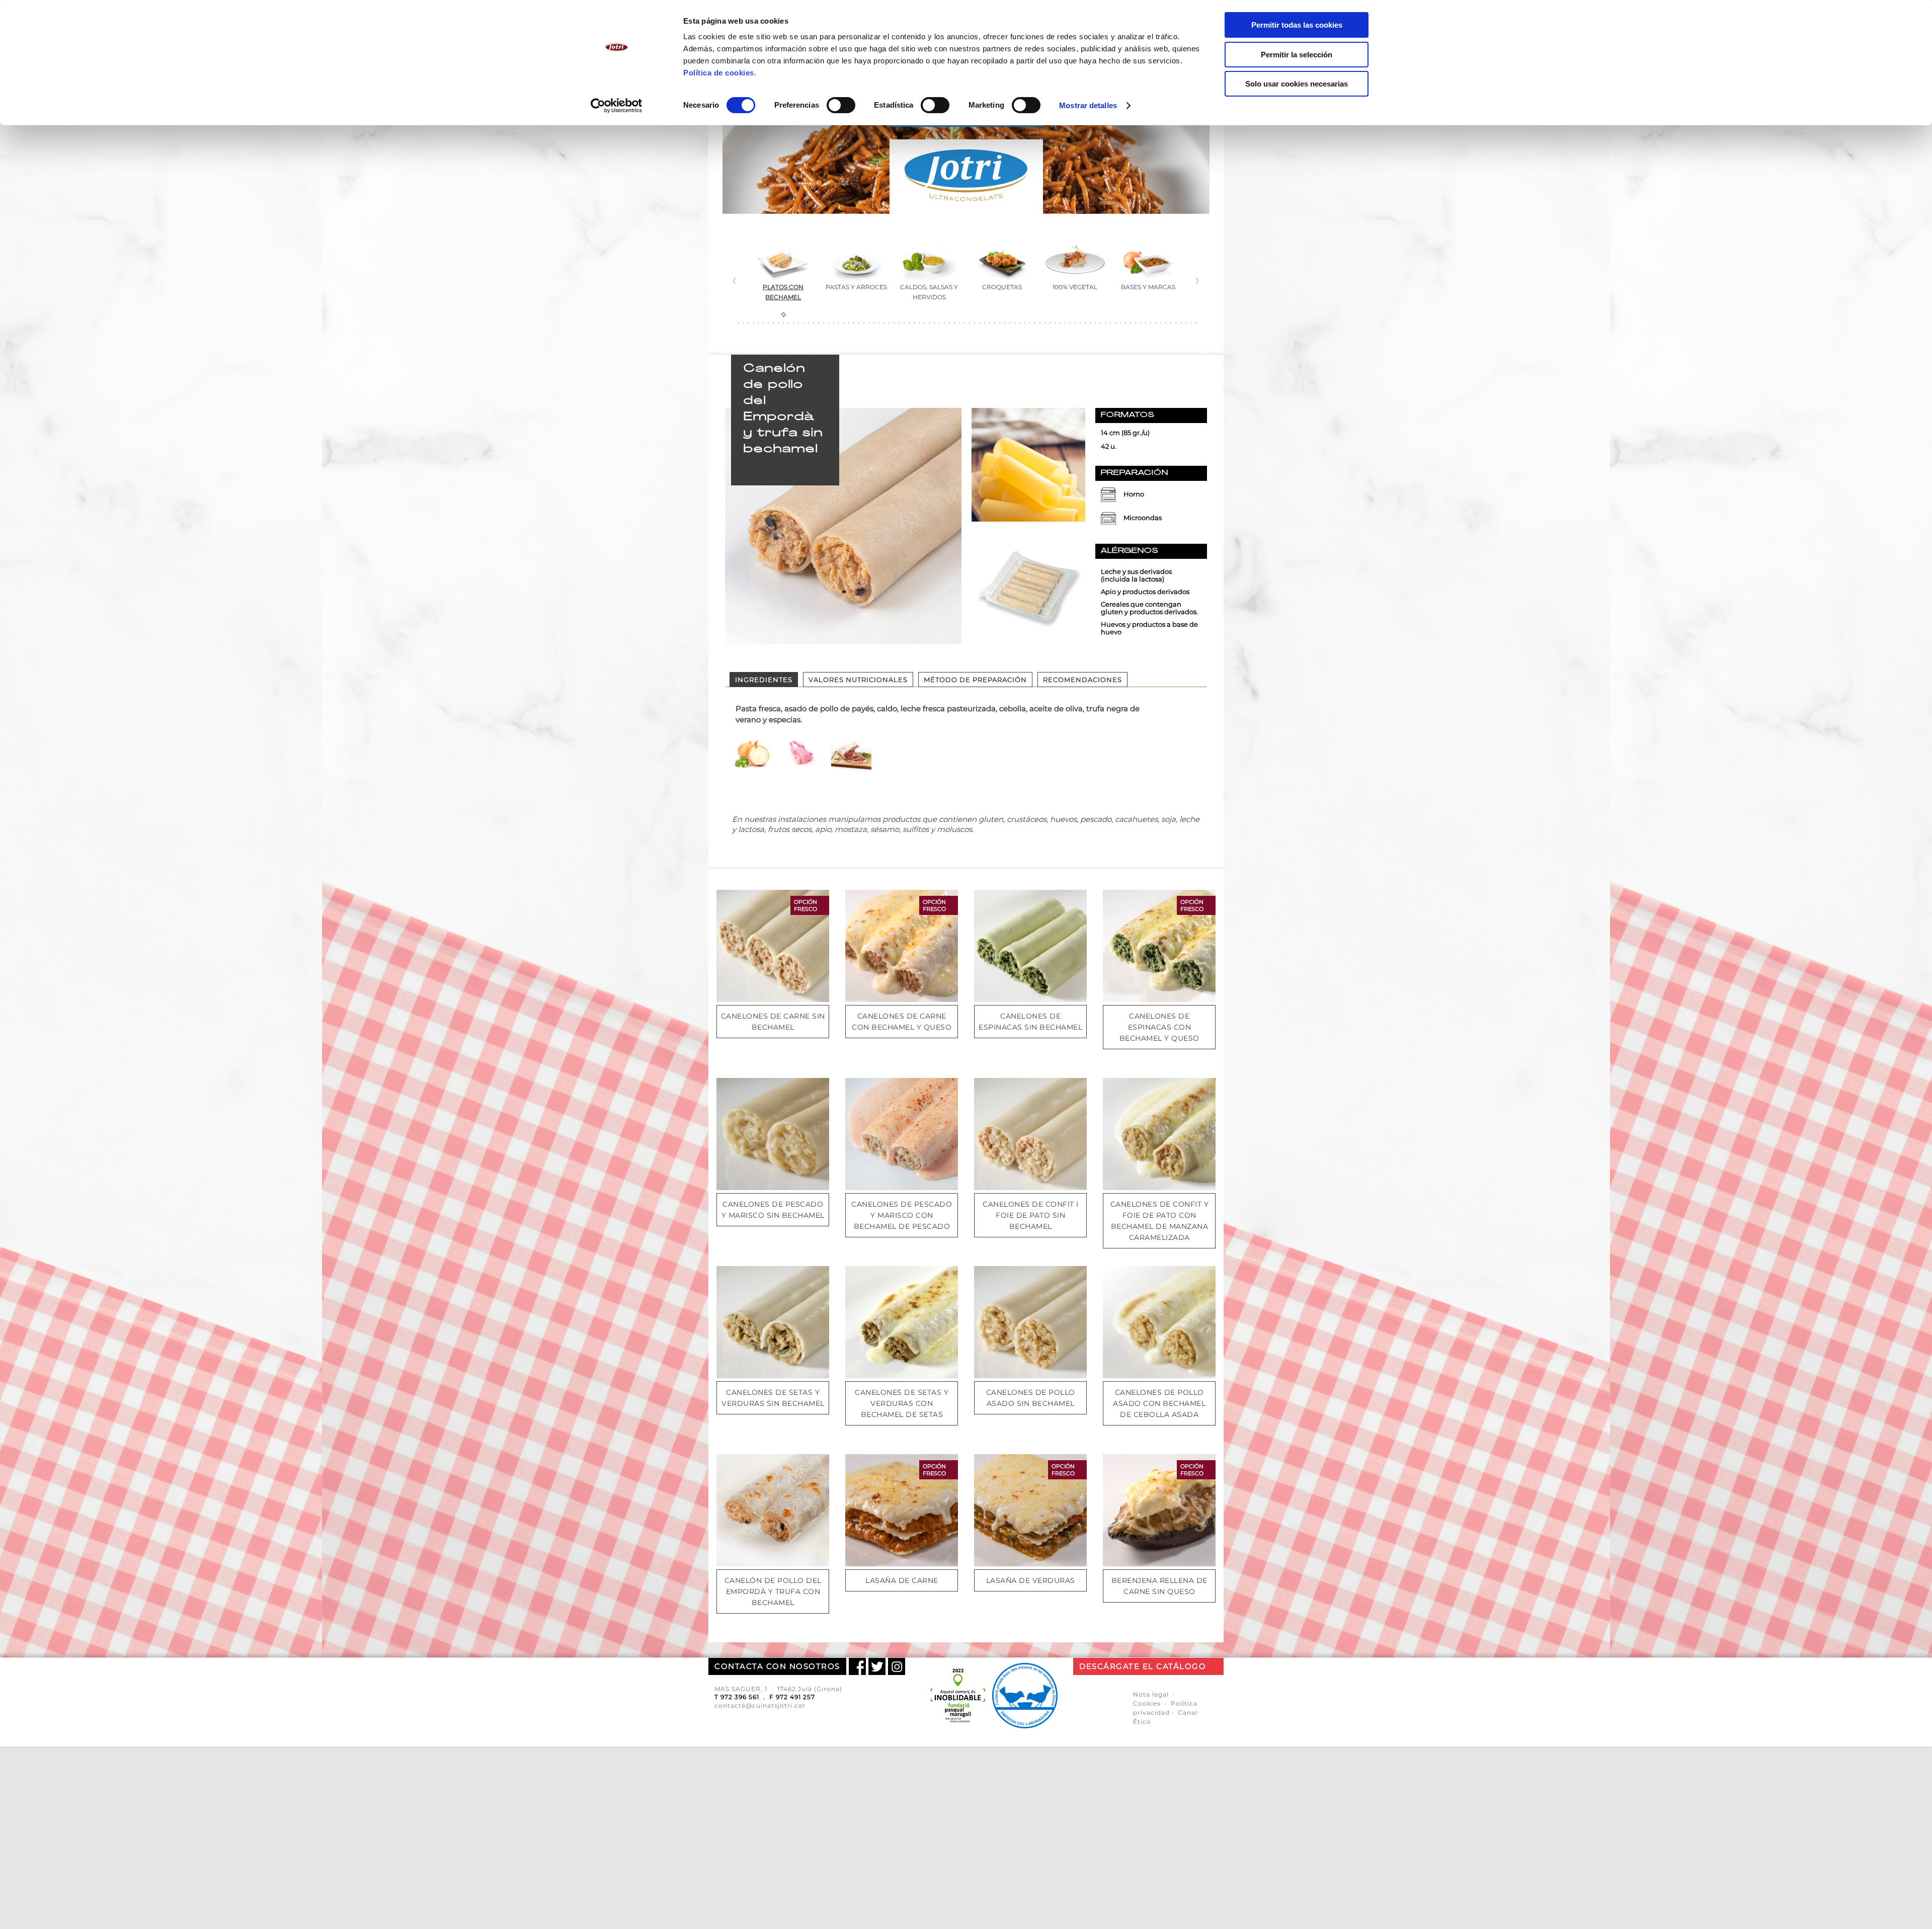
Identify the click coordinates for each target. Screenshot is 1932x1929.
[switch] (841, 105)
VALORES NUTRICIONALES (858, 680)
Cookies (1147, 1703)
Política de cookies (719, 73)
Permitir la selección (1297, 55)
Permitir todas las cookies (1297, 25)
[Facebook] (857, 1666)
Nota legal (1151, 1694)
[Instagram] (897, 1666)
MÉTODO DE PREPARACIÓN (975, 680)
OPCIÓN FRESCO (806, 905)
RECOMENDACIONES (1082, 680)
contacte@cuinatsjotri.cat (760, 1705)
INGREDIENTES (764, 680)
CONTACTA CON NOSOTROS (777, 1666)
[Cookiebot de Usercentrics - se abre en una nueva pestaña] (617, 106)
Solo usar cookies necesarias (1297, 84)
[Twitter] (877, 1666)
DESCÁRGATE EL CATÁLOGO (1143, 1666)
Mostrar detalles (1088, 105)
